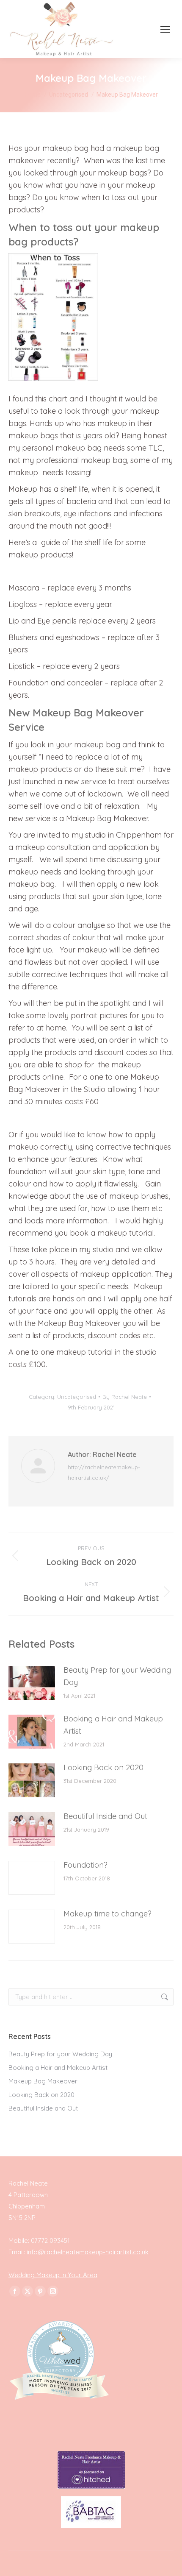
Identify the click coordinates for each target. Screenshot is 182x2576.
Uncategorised (77, 1397)
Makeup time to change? (108, 1914)
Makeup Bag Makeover (43, 2081)
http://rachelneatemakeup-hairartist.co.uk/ (104, 1472)
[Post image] (32, 1683)
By (125, 1397)
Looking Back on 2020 (103, 1767)
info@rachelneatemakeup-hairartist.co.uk (88, 2252)
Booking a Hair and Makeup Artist (113, 1725)
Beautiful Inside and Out (105, 1816)
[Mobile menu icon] (165, 29)
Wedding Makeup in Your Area (53, 2275)
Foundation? (85, 1865)
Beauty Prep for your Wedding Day (117, 1676)
